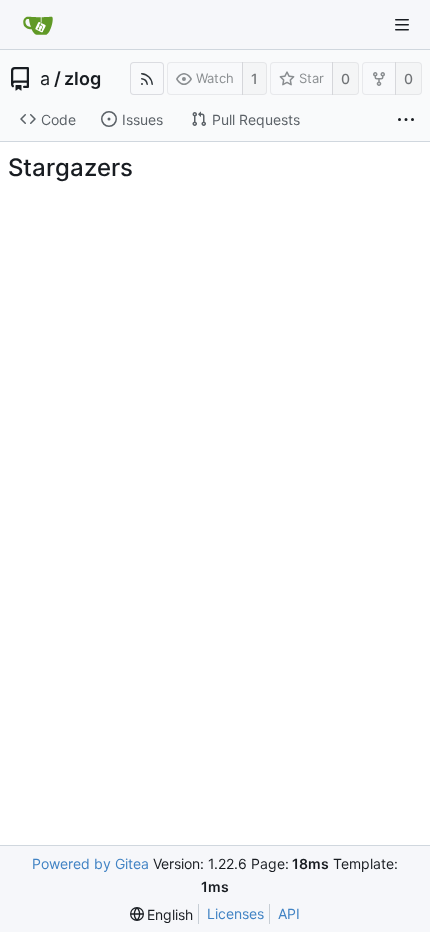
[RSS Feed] (147, 78)
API (289, 913)
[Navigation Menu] (402, 25)
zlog (82, 79)
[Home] (38, 25)
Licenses (235, 913)
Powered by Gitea (90, 863)
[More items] (406, 120)
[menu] (162, 914)
